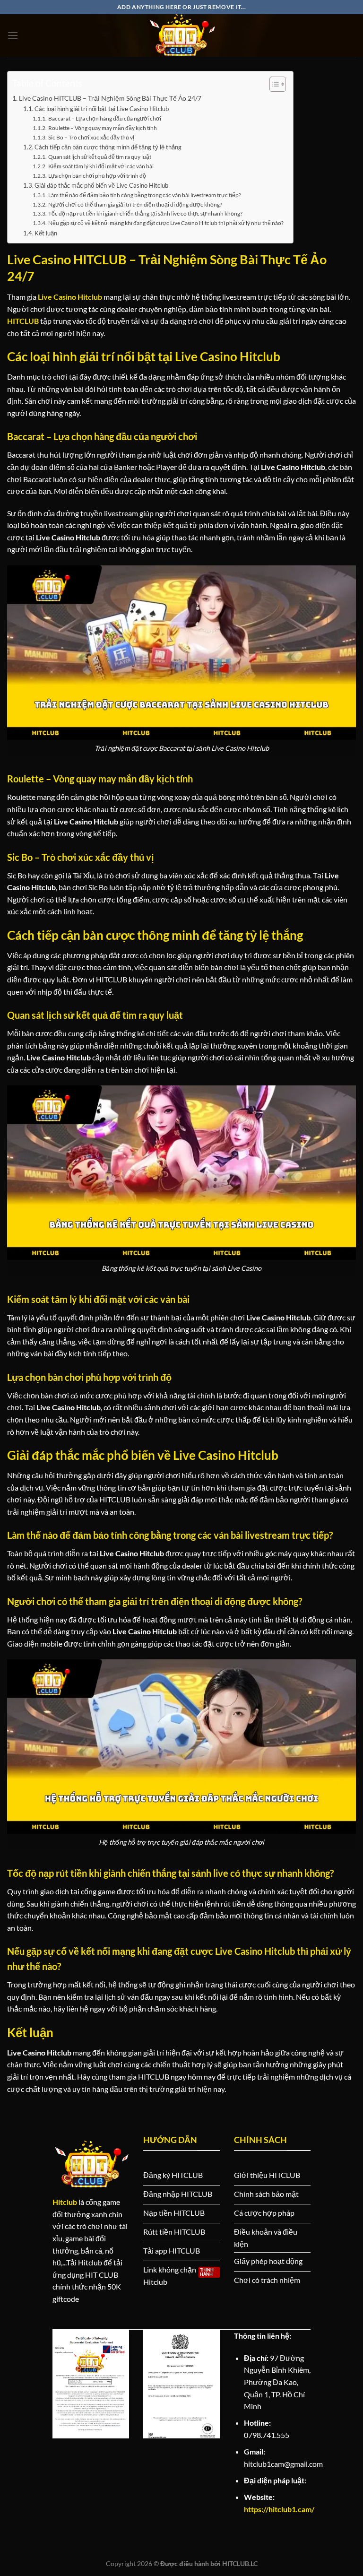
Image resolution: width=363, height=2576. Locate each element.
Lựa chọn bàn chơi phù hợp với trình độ (97, 175)
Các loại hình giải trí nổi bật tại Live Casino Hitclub (102, 109)
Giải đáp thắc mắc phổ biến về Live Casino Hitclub (101, 185)
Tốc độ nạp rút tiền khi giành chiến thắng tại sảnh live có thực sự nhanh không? (145, 213)
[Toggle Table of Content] (273, 84)
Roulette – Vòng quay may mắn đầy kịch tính (102, 128)
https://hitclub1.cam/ (279, 2509)
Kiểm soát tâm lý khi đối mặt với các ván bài (101, 166)
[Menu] (13, 35)
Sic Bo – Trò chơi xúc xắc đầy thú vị (91, 137)
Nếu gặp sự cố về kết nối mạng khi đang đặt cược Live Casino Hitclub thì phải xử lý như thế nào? (166, 223)
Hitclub (65, 2202)
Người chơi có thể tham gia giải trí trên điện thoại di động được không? (135, 204)
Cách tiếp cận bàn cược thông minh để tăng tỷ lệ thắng (108, 147)
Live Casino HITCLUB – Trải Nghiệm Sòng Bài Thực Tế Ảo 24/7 (110, 98)
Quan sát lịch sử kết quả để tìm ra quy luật (99, 156)
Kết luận (46, 233)
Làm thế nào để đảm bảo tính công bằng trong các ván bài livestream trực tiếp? (144, 195)
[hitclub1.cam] (181, 35)
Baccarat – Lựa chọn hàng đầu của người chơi (104, 118)
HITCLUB (23, 321)
